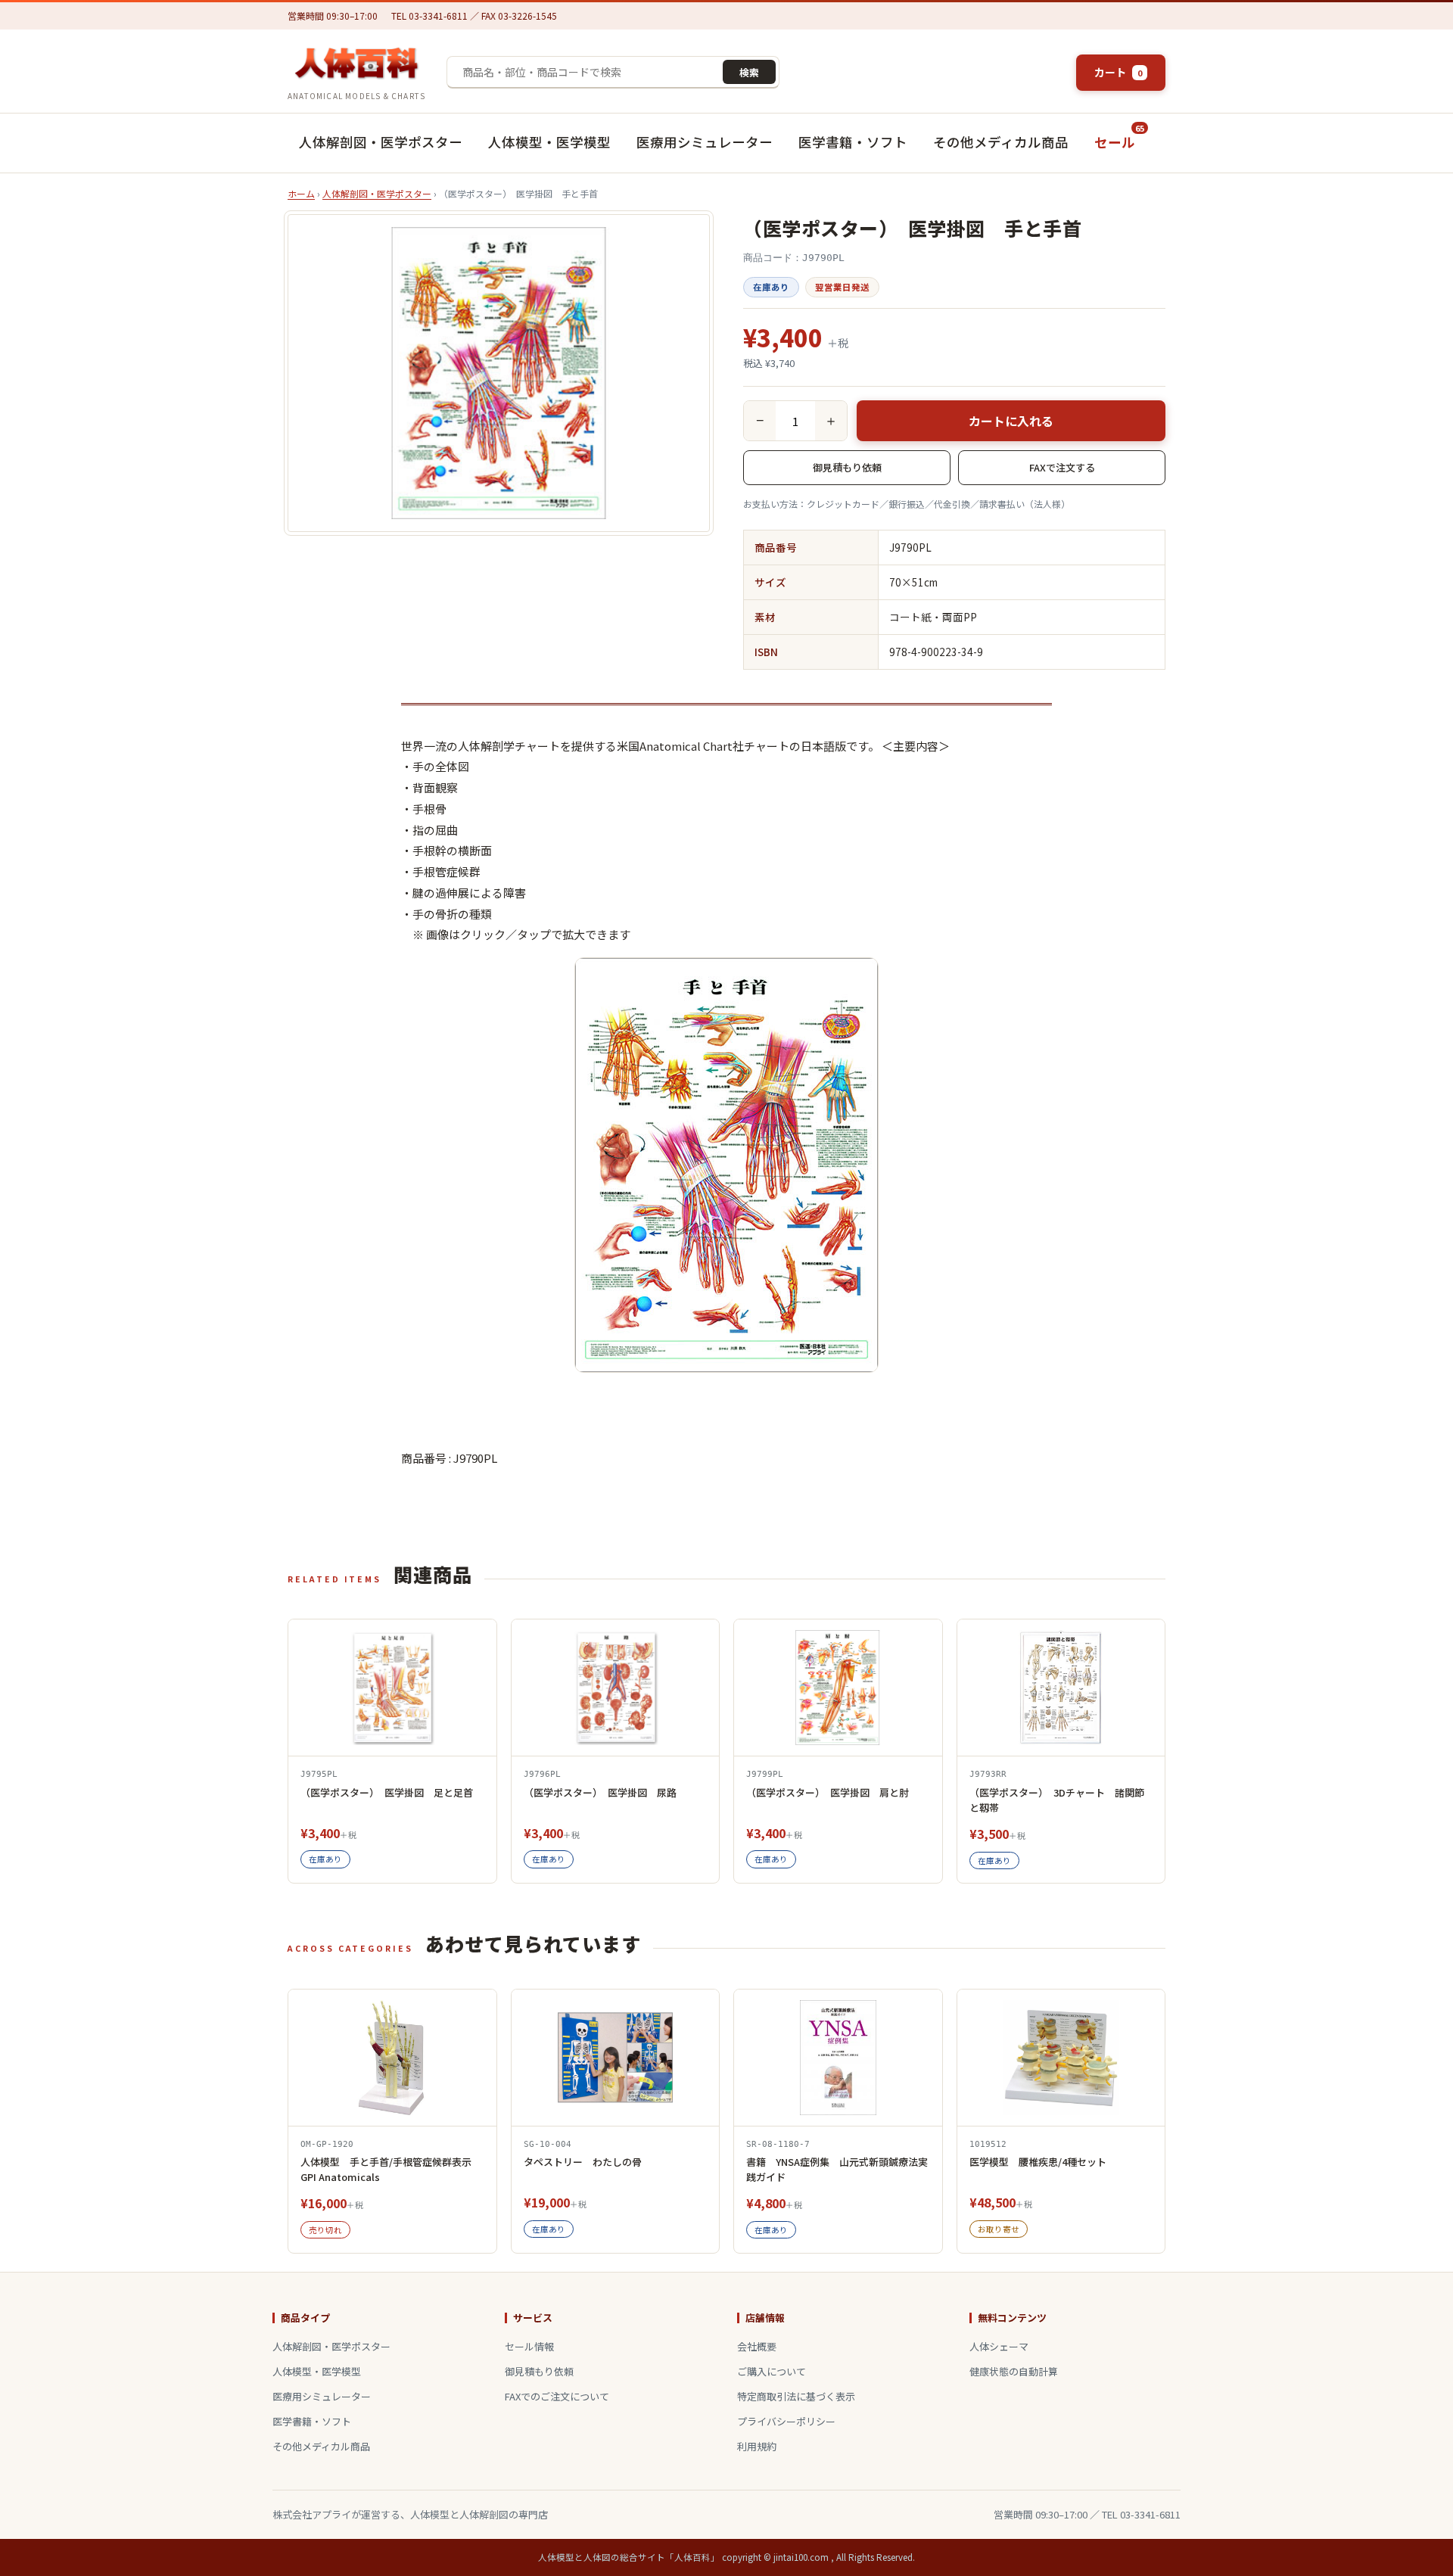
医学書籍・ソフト (853, 142)
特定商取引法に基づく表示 (796, 2396)
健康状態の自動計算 (1014, 2371)
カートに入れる (1011, 421)
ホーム (301, 193)
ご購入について (772, 2371)
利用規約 (757, 2446)
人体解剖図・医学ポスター (381, 142)
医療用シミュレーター (705, 142)
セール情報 (529, 2346)
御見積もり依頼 (847, 467)
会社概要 (757, 2346)
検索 (749, 72)
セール (1117, 135)
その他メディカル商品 (1001, 142)
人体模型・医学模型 (549, 142)
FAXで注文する (1062, 467)
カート (1118, 72)
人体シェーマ (999, 2346)
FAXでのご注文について (557, 2396)
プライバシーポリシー (786, 2421)
